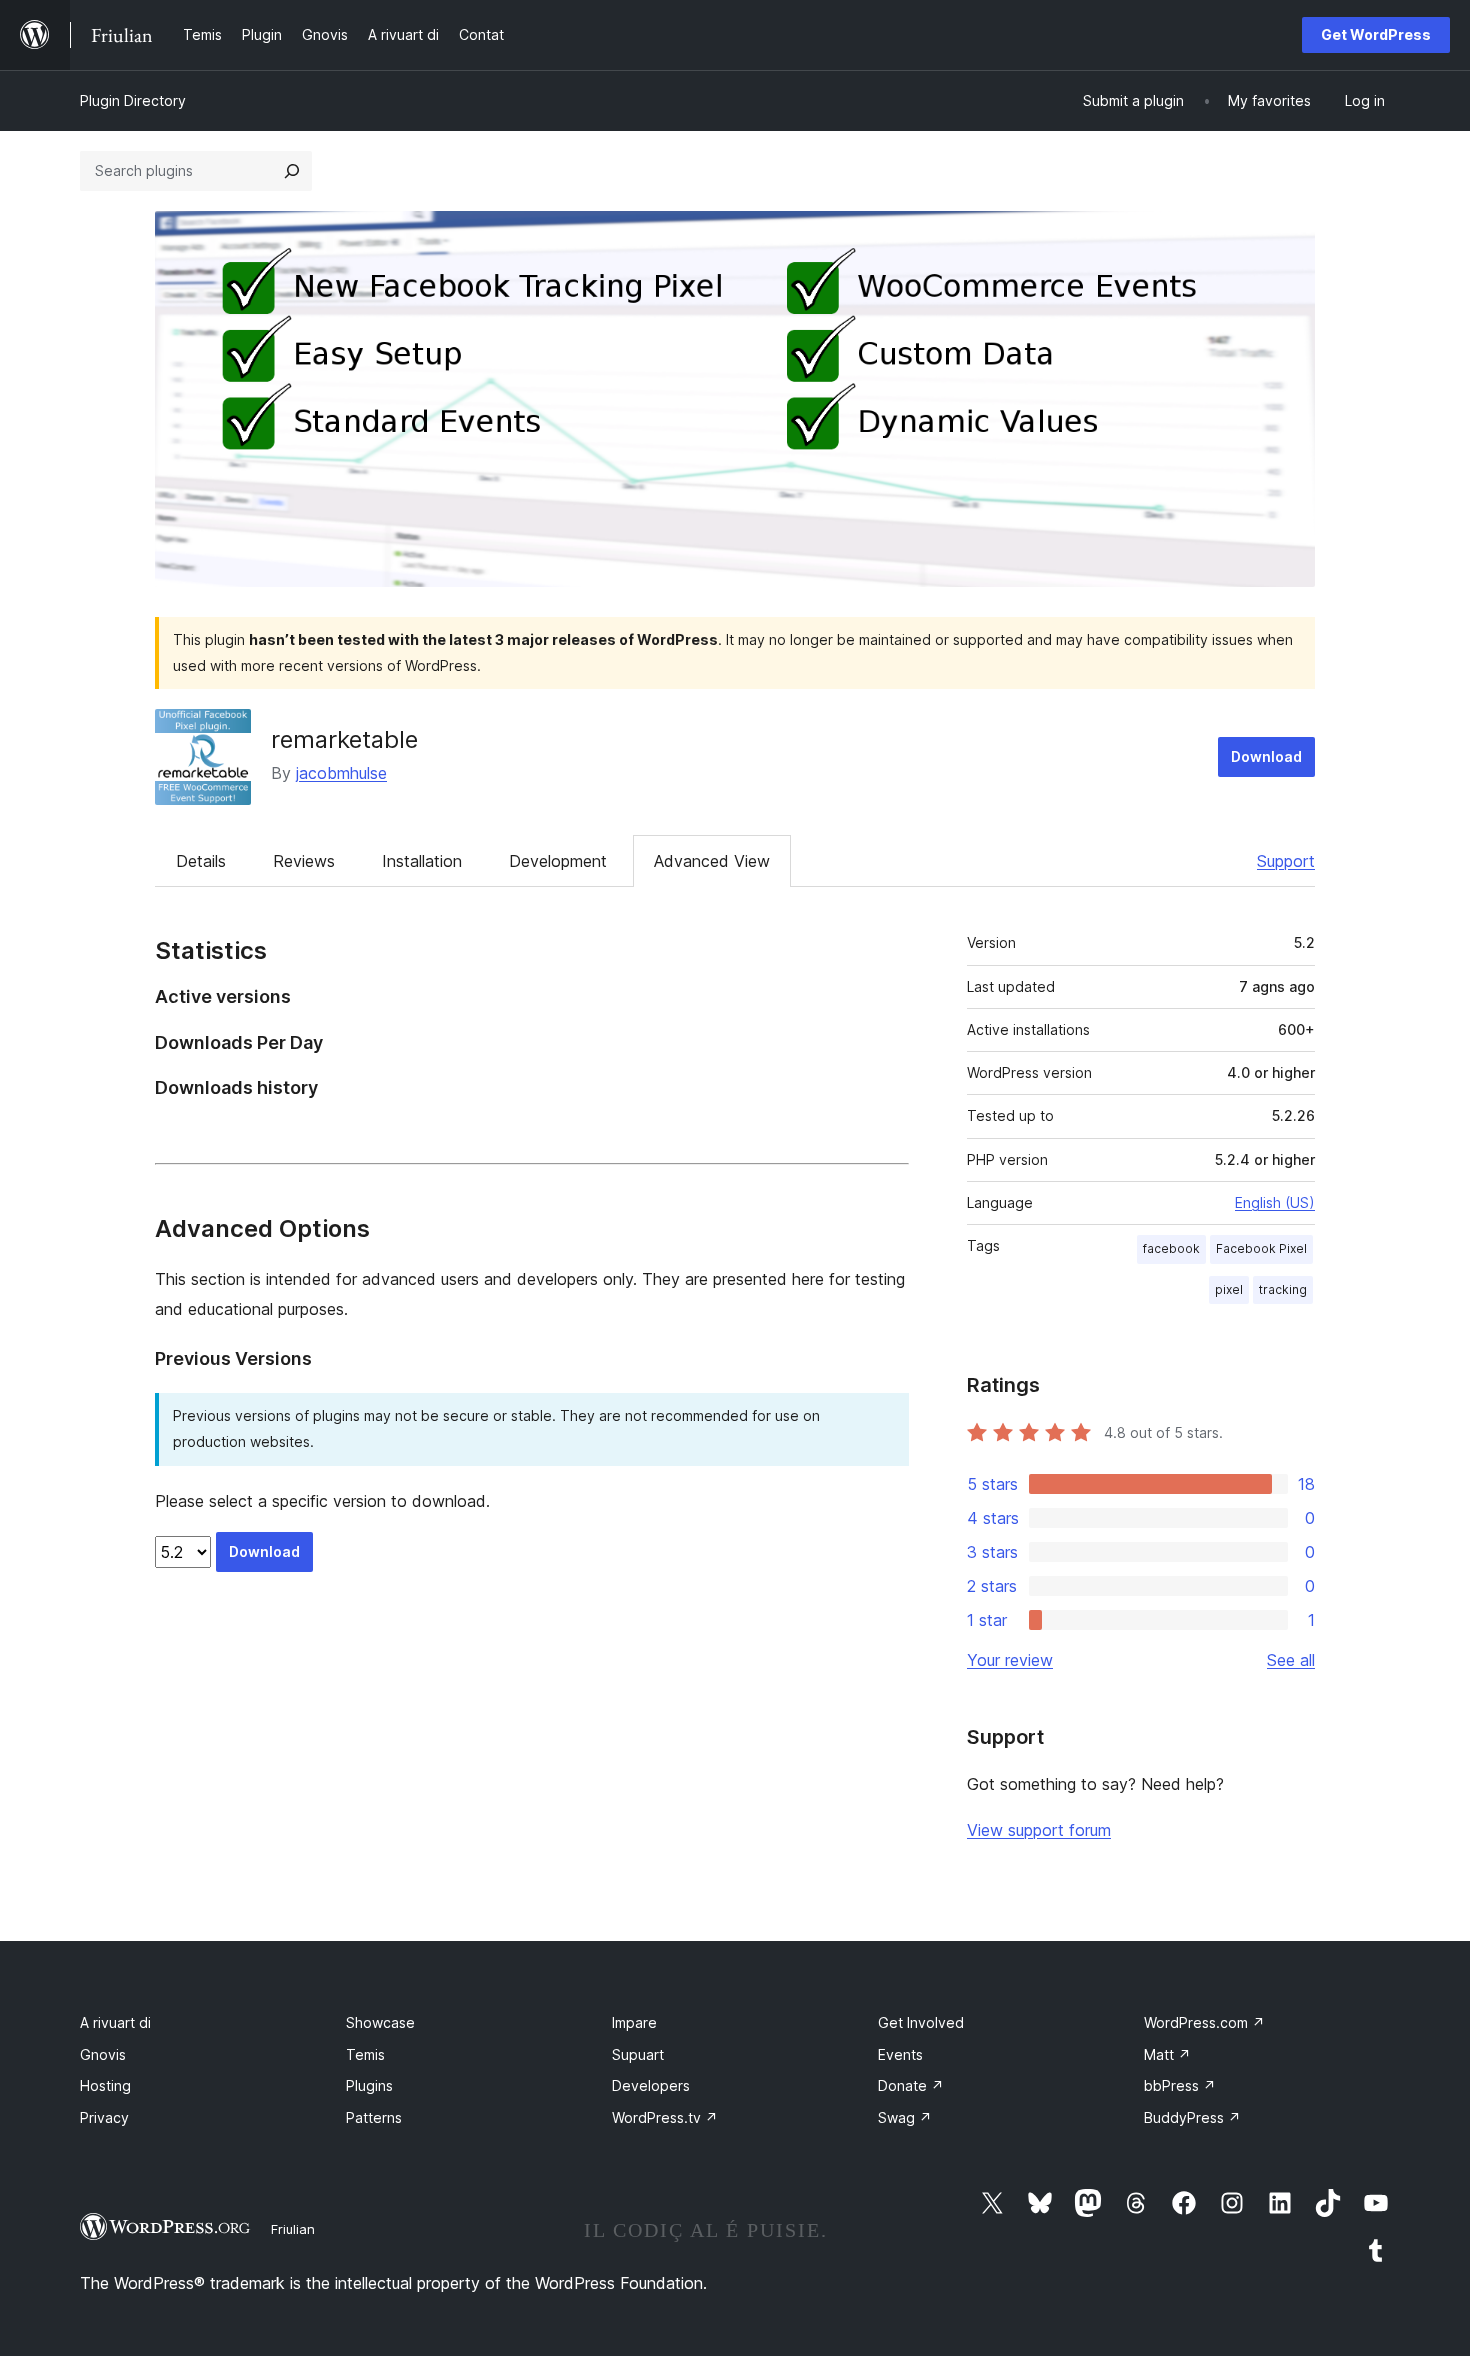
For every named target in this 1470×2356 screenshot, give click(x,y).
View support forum (1039, 1830)
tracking (1283, 1289)
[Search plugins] (292, 171)
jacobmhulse (341, 773)
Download (1266, 756)
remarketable (344, 739)
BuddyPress (1192, 2117)
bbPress (1180, 2085)
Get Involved (921, 2022)
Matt (1167, 2054)
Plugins (369, 2085)
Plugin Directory (133, 100)
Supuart (638, 2054)
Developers (651, 2085)
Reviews (304, 861)
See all (1291, 1660)
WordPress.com (1204, 2022)
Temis (365, 2054)
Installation (422, 861)
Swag (905, 2117)
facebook (1171, 1248)
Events (900, 2054)
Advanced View (712, 861)
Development (558, 861)
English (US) (1275, 1202)
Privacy (104, 2117)
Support (1286, 861)
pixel (1229, 1289)
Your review (1010, 1660)
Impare (634, 2022)
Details (201, 861)
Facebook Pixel (1261, 1248)
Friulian (293, 2229)
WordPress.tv (665, 2117)
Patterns (374, 2117)
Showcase (380, 2022)
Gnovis (103, 2054)
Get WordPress (1376, 34)
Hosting (105, 2085)
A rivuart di (115, 2022)
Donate (911, 2085)
